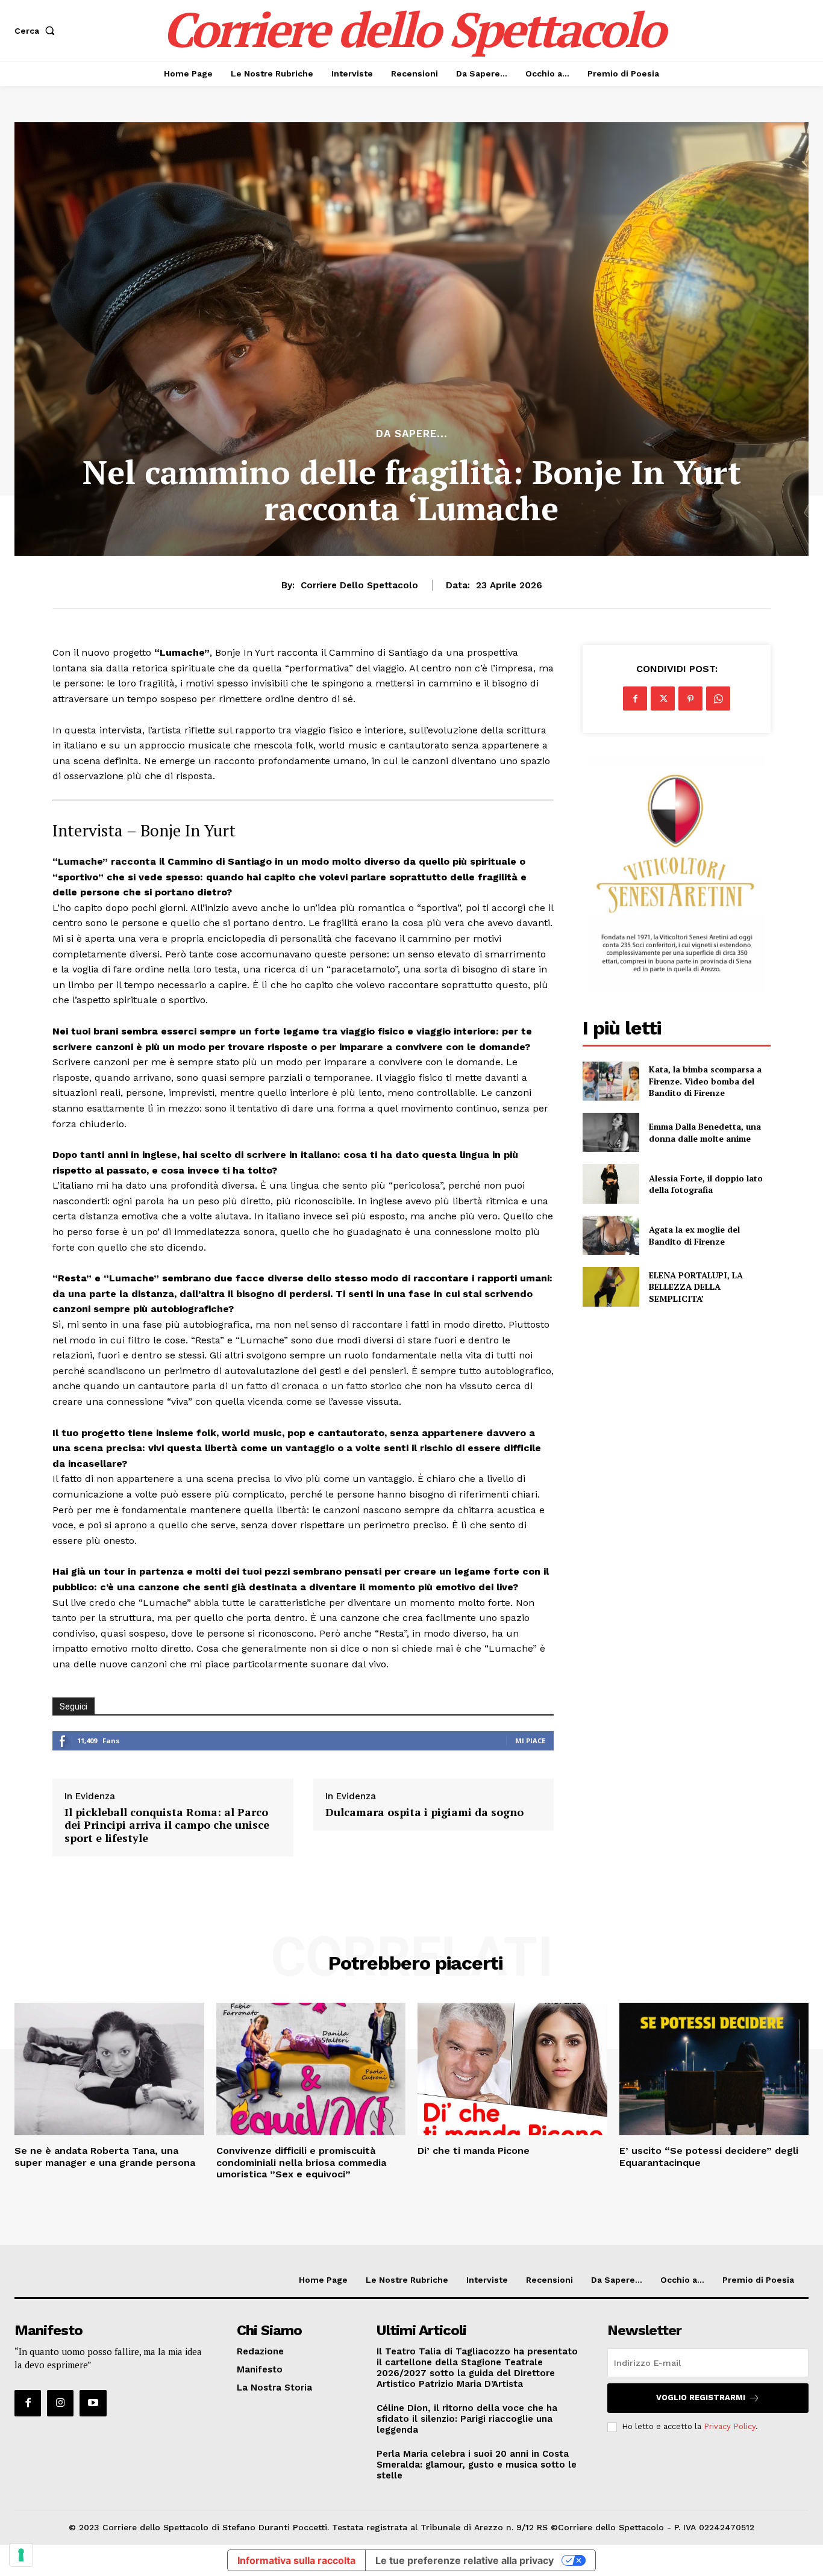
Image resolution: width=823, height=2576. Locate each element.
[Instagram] (60, 2403)
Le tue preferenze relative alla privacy (465, 2560)
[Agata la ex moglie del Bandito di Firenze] (611, 1235)
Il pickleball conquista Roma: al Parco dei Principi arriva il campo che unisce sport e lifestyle (167, 1825)
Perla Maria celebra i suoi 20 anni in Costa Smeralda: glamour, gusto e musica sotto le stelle (477, 2465)
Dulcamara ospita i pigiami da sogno (424, 1812)
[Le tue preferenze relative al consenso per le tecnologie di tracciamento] (21, 2555)
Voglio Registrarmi (701, 2397)
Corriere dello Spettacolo (359, 585)
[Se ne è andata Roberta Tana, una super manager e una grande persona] (109, 2069)
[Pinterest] (690, 698)
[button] (37, 31)
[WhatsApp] (718, 698)
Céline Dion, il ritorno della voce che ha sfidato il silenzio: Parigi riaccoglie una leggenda (467, 2419)
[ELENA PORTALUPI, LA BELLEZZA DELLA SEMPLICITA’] (611, 1286)
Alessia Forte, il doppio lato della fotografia (706, 1184)
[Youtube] (93, 2403)
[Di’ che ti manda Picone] (512, 2069)
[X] (663, 698)
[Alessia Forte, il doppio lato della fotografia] (611, 1184)
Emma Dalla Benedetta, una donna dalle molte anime (705, 1132)
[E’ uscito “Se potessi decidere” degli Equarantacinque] (714, 2069)
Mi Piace (530, 1741)
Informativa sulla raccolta (296, 2560)
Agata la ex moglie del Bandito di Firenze (694, 1235)
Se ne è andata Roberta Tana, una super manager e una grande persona (105, 2156)
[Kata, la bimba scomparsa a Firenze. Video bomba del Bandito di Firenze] (611, 1081)
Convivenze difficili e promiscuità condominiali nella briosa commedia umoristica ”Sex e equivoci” (301, 2162)
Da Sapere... (412, 434)
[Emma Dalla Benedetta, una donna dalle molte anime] (611, 1132)
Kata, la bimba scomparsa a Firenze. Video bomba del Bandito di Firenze (705, 1081)
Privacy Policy (730, 2426)
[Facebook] (635, 698)
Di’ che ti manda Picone (474, 2151)
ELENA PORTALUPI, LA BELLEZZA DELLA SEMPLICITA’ (696, 1287)
